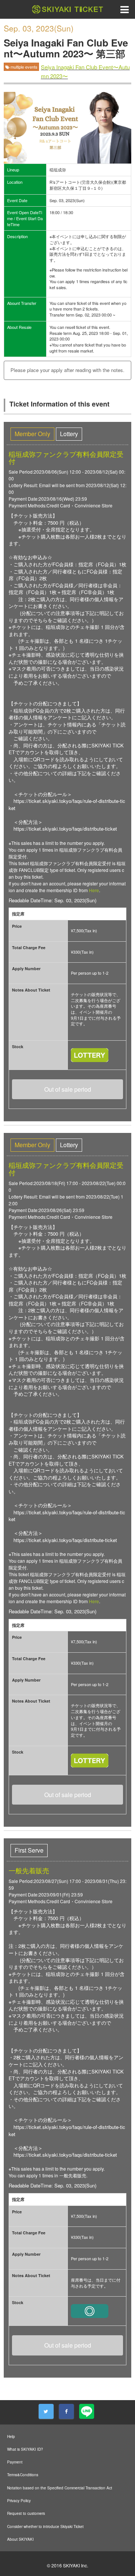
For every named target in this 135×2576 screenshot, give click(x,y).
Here (94, 890)
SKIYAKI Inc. (76, 2565)
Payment (15, 2462)
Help (11, 2436)
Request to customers (26, 2513)
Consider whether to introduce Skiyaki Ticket (45, 2526)
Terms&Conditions (23, 2475)
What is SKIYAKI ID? (25, 2449)
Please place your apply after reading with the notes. (67, 370)
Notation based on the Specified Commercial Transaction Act (60, 2488)
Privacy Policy (19, 2501)
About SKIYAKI (20, 2539)
